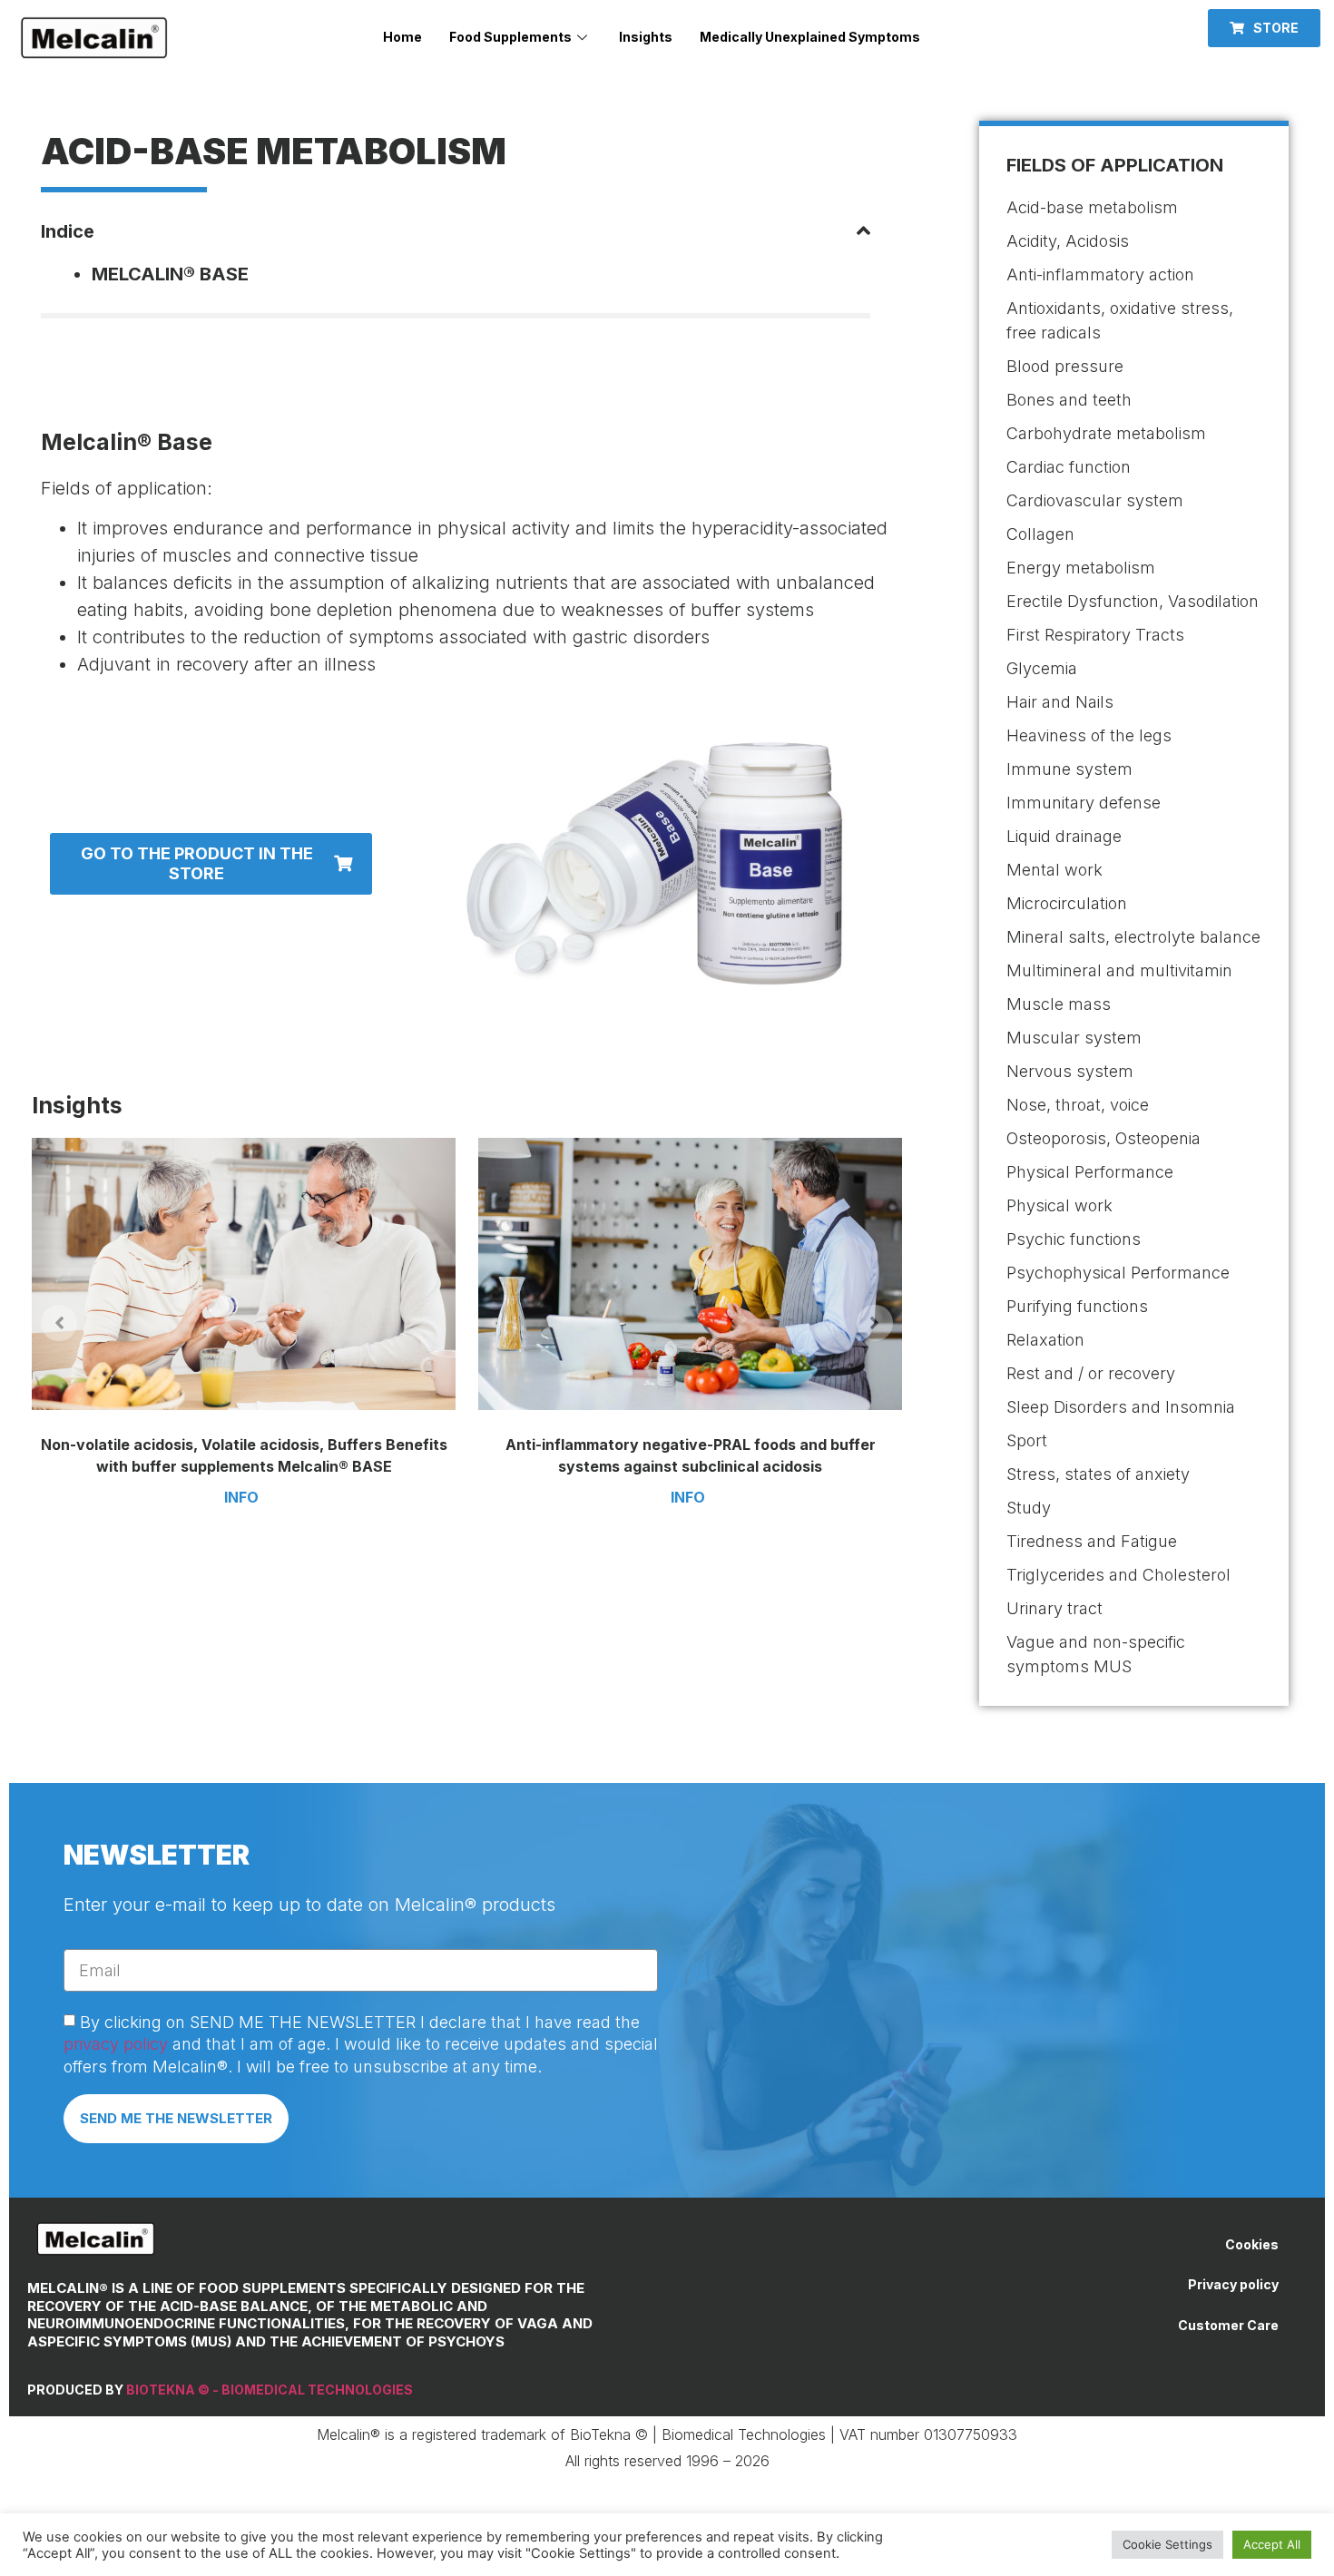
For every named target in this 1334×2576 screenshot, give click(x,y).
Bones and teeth (1069, 400)
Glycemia (1042, 668)
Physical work (1059, 1205)
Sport (1027, 1440)
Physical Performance (1090, 1172)
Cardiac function (1069, 467)
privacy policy (116, 2044)
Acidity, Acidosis (1068, 241)
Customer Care (1228, 2325)
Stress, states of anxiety (1098, 1474)
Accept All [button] (1272, 2544)
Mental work (1054, 870)
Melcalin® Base (170, 274)
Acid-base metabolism (1092, 207)
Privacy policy (1233, 2284)
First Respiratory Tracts (1095, 635)
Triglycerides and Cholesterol (1118, 1575)
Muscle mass (1059, 1004)
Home (402, 37)
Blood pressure (1065, 366)
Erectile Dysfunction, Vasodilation (1133, 601)
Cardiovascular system (1095, 500)
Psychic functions (1074, 1239)
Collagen (1040, 534)
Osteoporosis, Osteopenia (1103, 1138)
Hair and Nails (1060, 702)
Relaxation (1045, 1340)
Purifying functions (1077, 1306)
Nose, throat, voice (1078, 1105)
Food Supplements (510, 37)
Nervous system (1070, 1071)
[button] (1264, 28)
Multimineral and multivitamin (1119, 970)
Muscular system (1074, 1038)
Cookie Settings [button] (1167, 2544)
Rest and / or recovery (1091, 1373)
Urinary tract (1054, 1608)
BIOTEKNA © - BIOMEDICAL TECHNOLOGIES (270, 2390)
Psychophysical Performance (1118, 1273)
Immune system (1069, 769)
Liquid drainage (1064, 836)
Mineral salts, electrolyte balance (1133, 937)
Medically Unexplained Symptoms (810, 37)
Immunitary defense (1084, 803)
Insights (646, 37)
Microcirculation (1067, 903)
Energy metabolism (1081, 568)
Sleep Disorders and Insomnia (1121, 1407)
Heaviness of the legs (1089, 735)
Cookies (1252, 2244)
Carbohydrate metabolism (1106, 433)
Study (1029, 1508)
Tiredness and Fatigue (1092, 1541)
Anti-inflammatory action (1100, 274)
